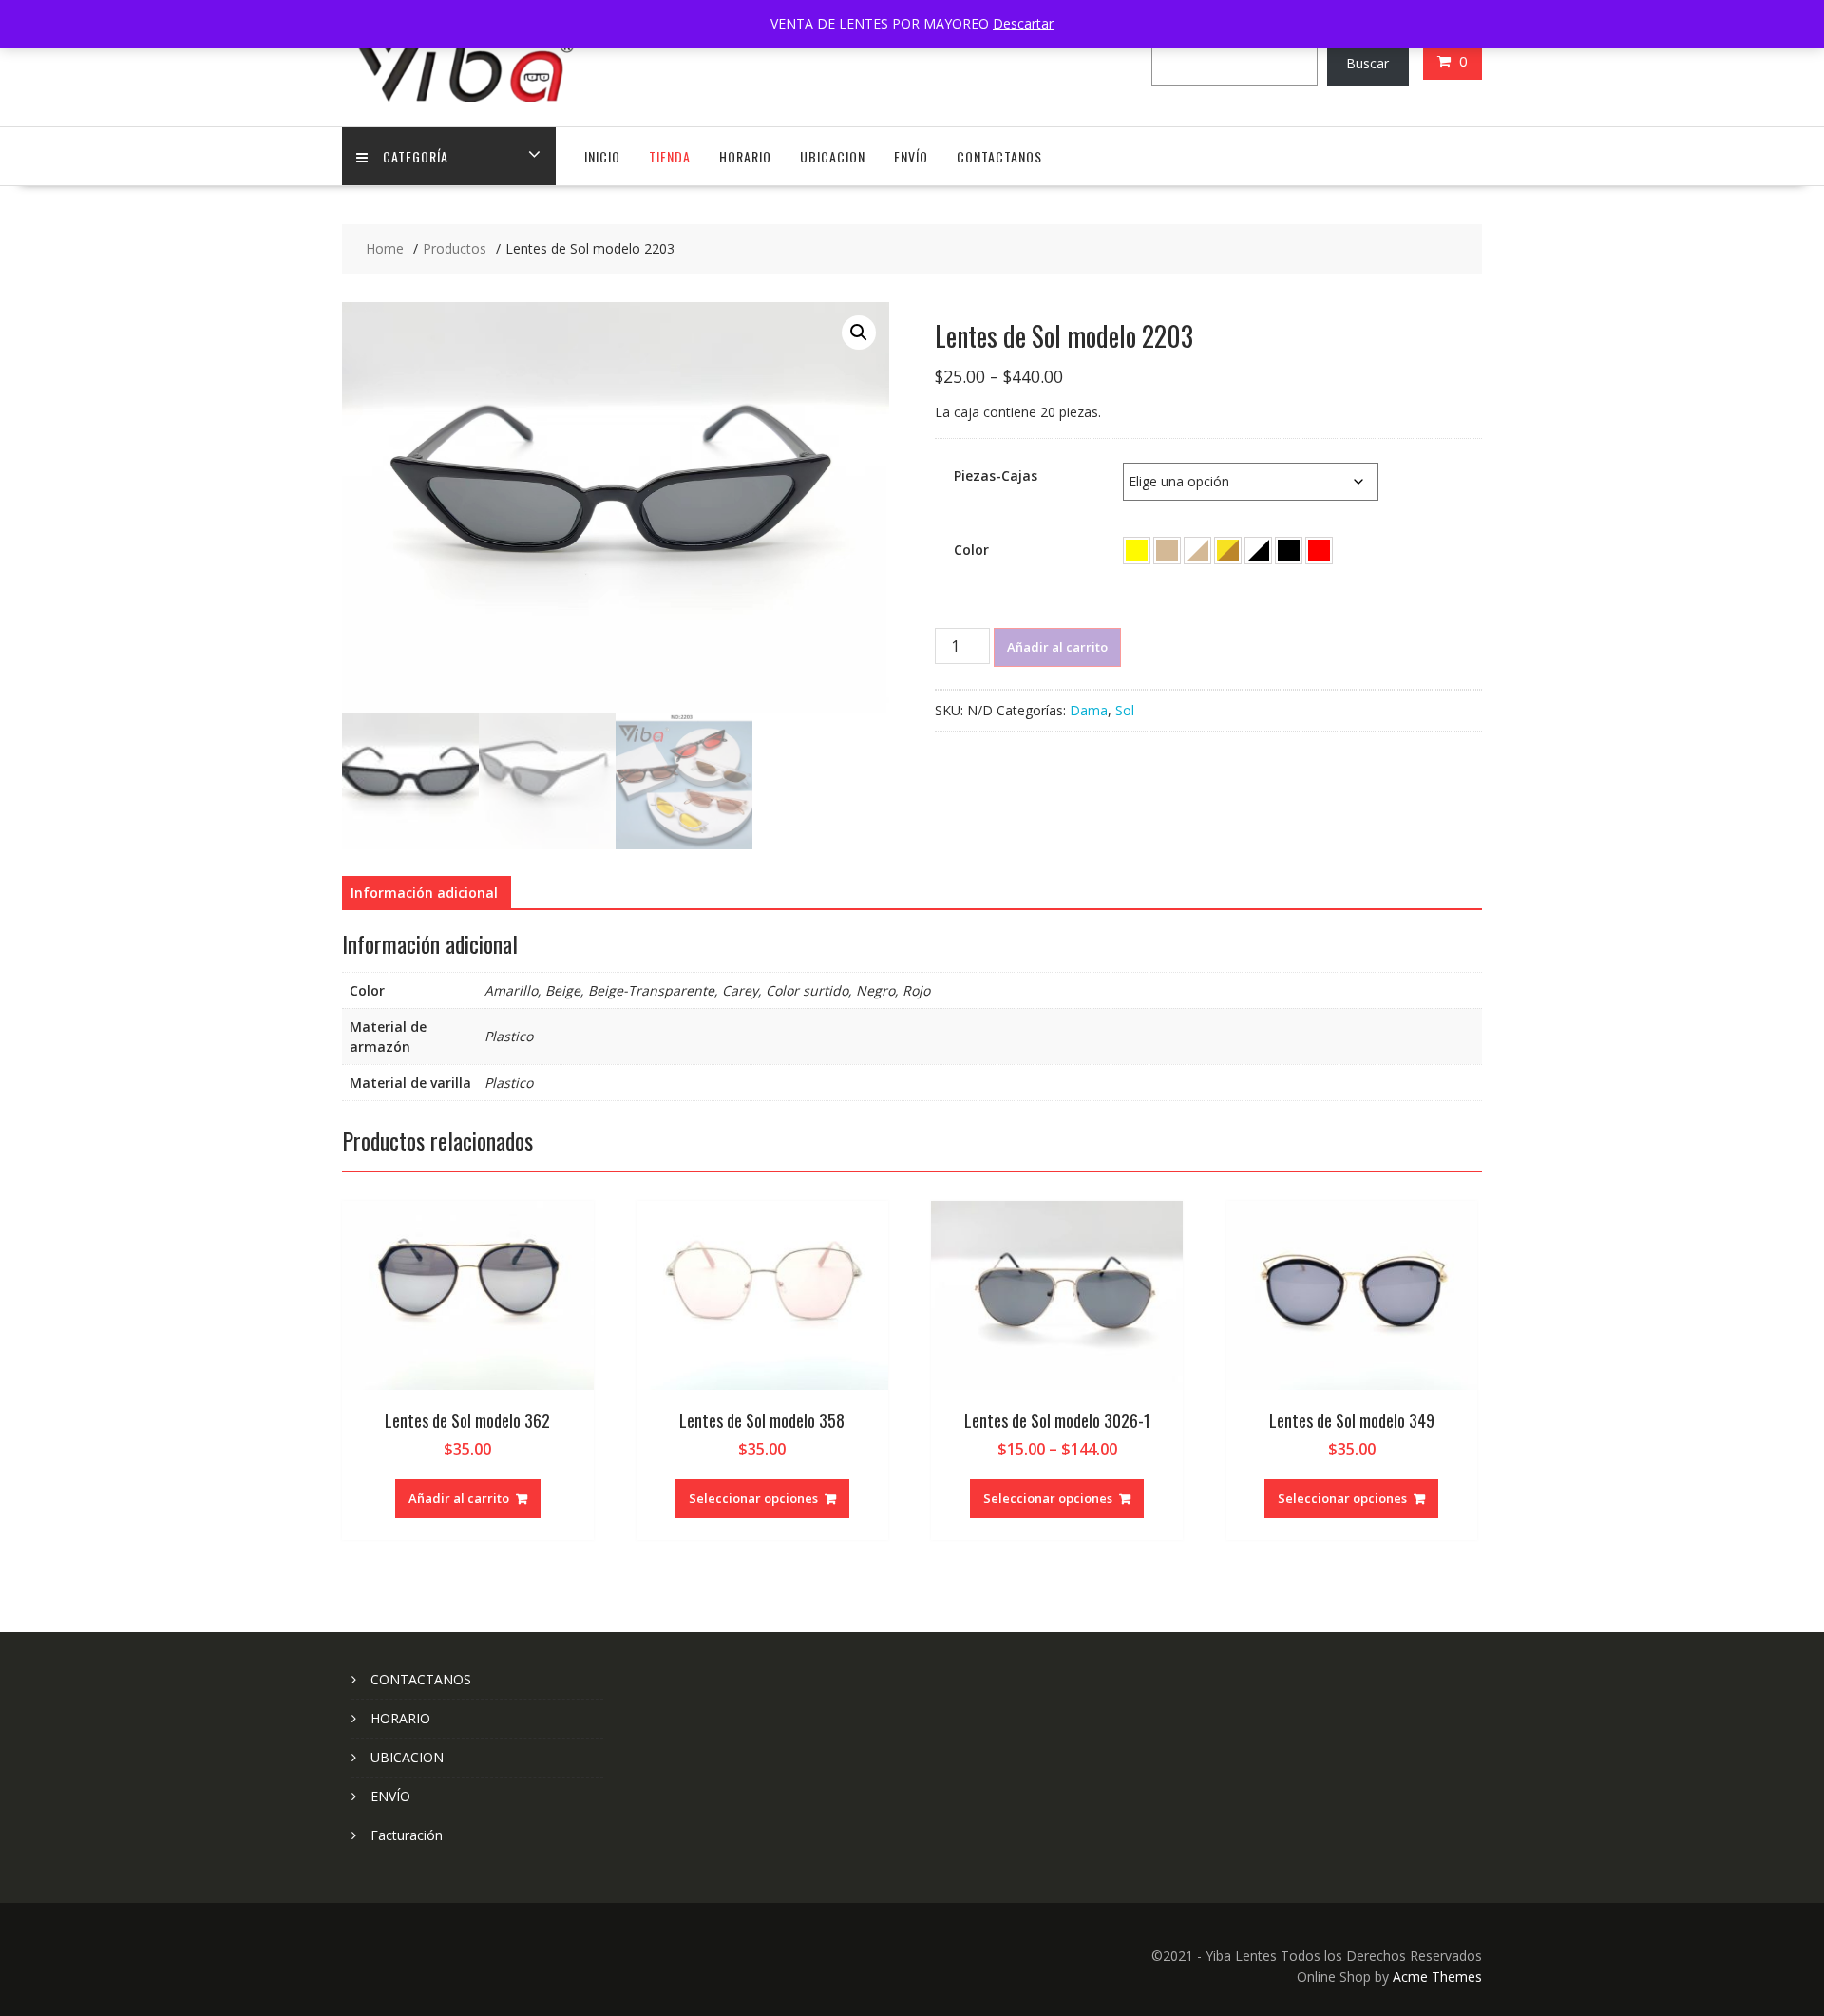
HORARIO (745, 156)
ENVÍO (911, 156)
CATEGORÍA (416, 156)
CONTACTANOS (999, 156)
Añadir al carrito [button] (459, 1498)
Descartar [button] (1023, 23)
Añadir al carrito (1057, 647)
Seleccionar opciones (753, 1498)
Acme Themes (1437, 1977)
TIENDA (670, 156)
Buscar (1368, 63)
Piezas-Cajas (996, 475)
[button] (859, 333)
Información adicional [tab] (424, 893)
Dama (1089, 710)
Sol (1125, 710)
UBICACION (833, 156)
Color (971, 550)
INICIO (602, 156)
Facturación (407, 1835)
